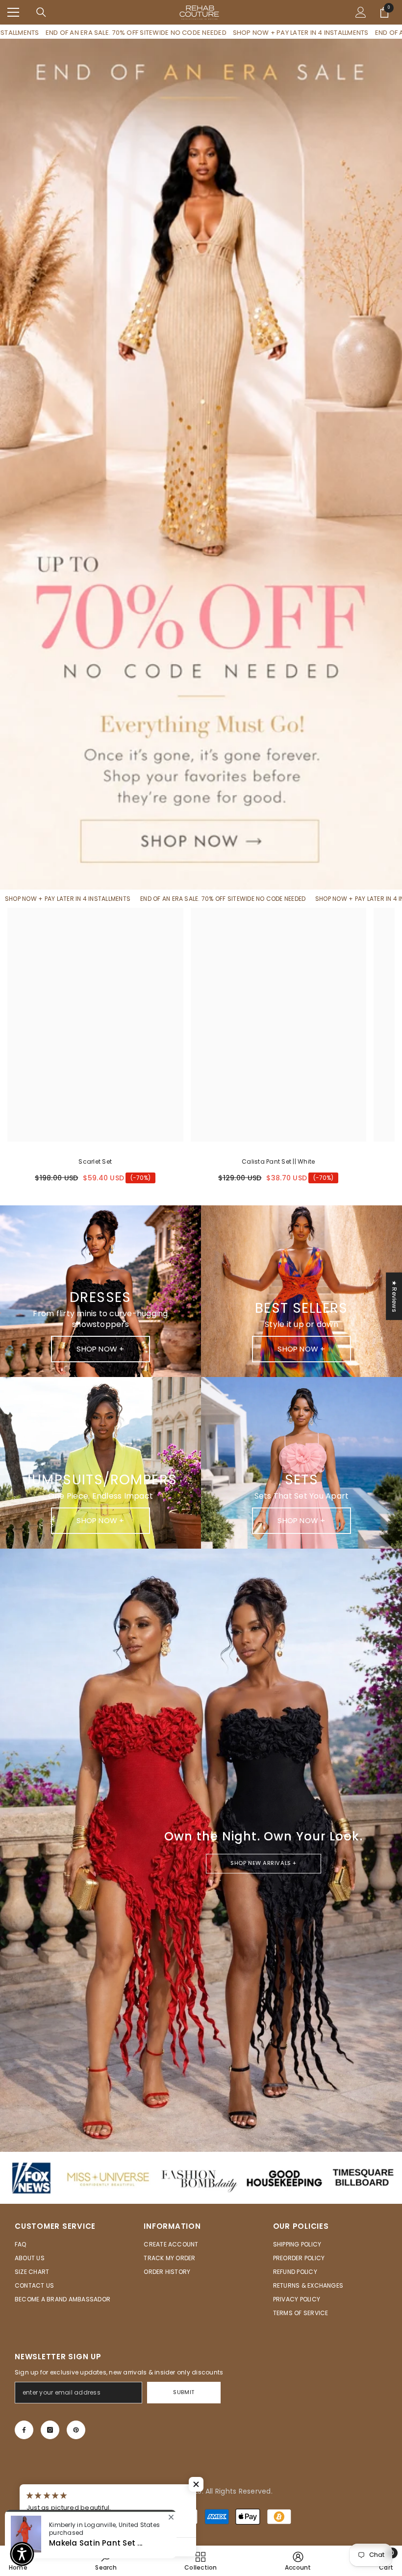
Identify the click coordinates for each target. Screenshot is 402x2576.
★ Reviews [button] (394, 1296)
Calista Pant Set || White (278, 1161)
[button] (196, 2484)
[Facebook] (24, 2430)
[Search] (41, 12)
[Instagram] (50, 2430)
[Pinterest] (76, 2430)
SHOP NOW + (100, 1349)
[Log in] (361, 12)
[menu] (13, 12)
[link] (298, 2561)
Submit (184, 2392)
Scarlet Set (95, 1161)
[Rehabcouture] (201, 2178)
